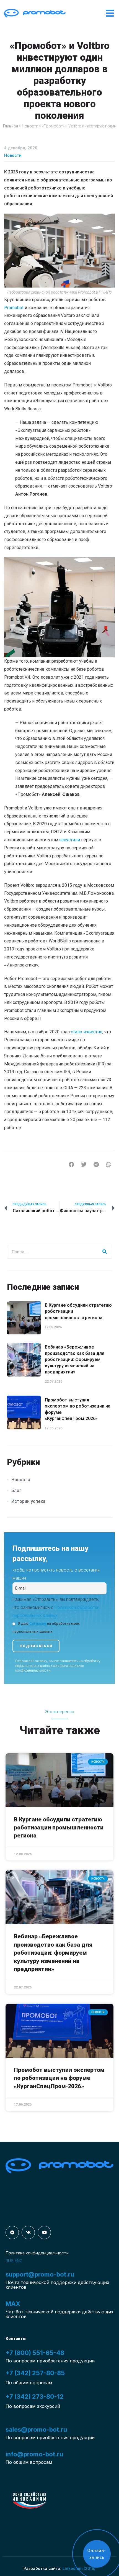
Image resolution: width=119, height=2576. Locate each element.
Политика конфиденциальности (37, 2253)
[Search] (105, 1252)
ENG (19, 2261)
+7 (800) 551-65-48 (35, 2353)
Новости (30, 126)
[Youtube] (44, 2232)
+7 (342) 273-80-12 (35, 2396)
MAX (13, 2304)
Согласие (38, 1623)
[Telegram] (12, 2232)
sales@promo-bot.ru (36, 2429)
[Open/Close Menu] (110, 13)
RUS (10, 2261)
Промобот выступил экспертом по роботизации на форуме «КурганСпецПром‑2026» (59, 2078)
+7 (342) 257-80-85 (35, 2373)
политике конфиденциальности (50, 1668)
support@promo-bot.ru (40, 2274)
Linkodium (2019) (79, 2568)
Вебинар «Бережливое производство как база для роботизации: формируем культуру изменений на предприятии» (75, 1359)
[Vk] (28, 2232)
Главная (11, 126)
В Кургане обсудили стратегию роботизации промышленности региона (59, 1828)
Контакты (16, 2339)
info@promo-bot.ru (34, 2454)
